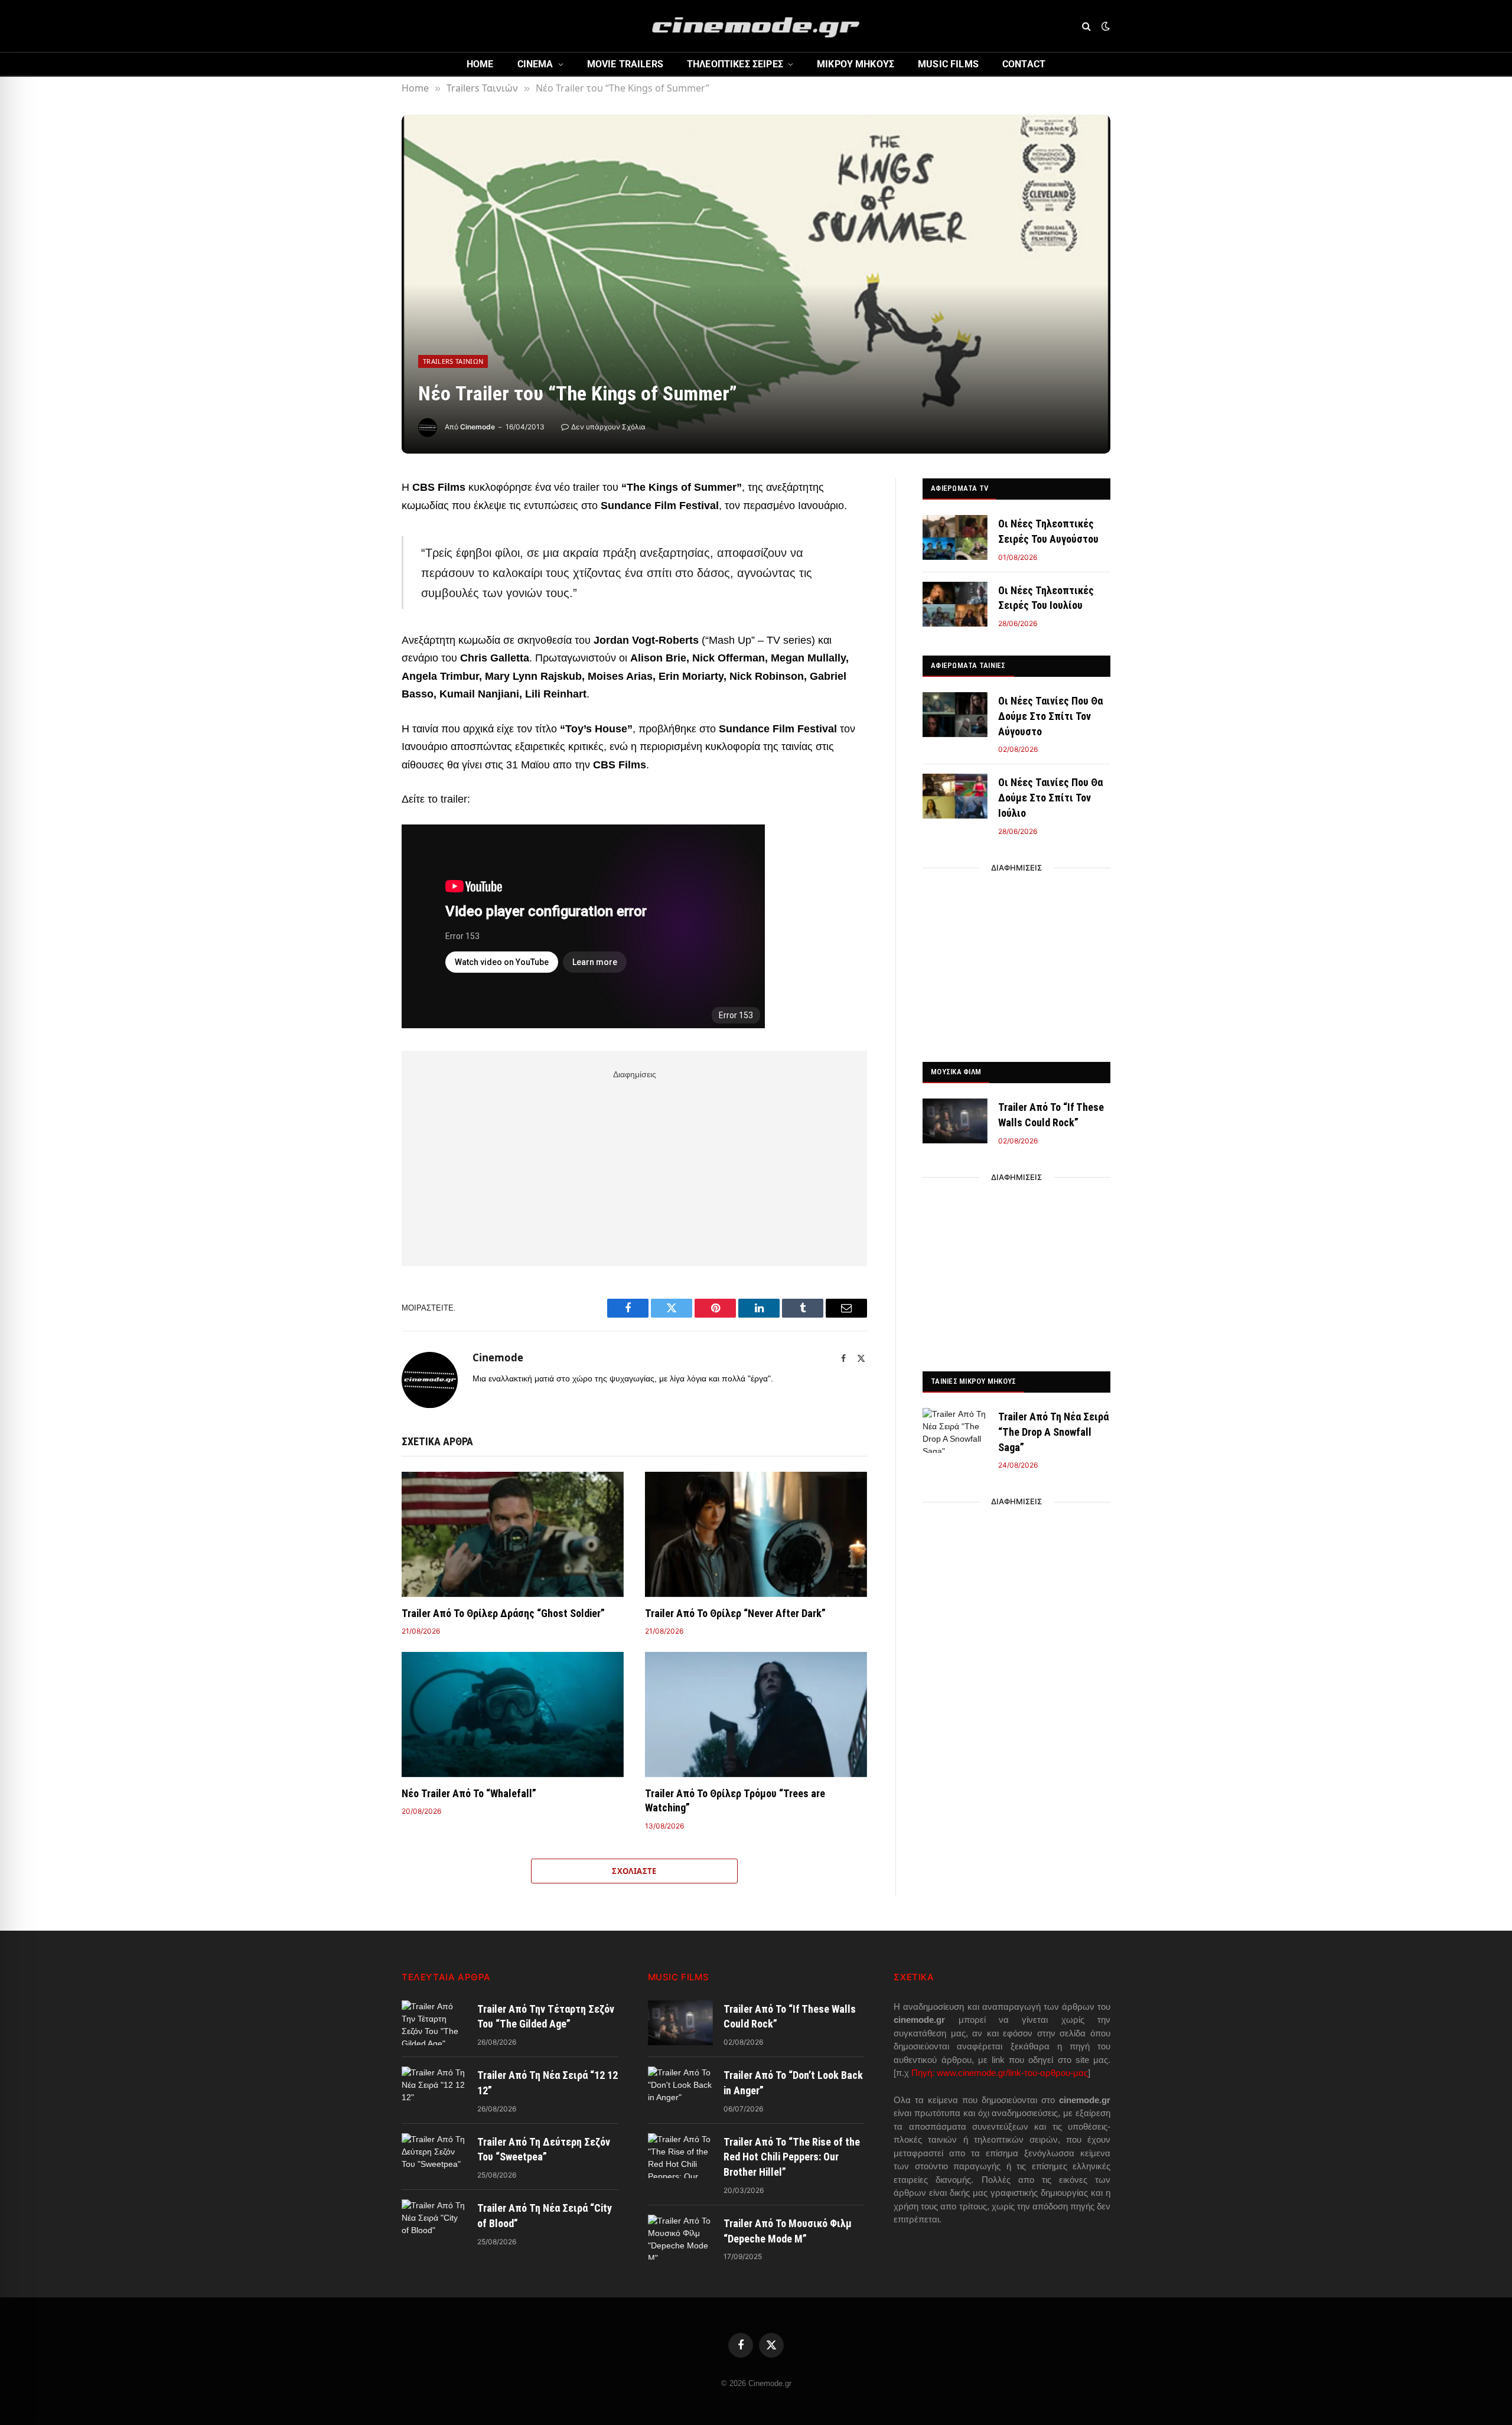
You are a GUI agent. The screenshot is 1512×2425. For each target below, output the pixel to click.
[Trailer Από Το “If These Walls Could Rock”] (955, 1121)
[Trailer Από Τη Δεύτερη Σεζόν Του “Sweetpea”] (434, 2156)
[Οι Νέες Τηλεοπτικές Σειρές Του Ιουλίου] (955, 604)
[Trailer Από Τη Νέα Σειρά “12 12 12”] (434, 2089)
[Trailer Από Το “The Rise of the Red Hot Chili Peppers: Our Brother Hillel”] (680, 2156)
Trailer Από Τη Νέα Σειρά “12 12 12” (548, 2083)
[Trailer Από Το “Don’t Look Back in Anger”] (680, 2089)
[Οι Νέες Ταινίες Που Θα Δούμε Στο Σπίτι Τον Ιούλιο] (955, 796)
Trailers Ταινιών (453, 361)
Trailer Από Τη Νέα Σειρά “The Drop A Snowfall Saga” (1053, 1432)
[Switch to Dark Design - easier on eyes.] (1104, 26)
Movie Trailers (625, 64)
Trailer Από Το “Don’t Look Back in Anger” (793, 2083)
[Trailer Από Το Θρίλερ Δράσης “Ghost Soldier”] (513, 1534)
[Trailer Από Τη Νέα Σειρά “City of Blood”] (434, 2222)
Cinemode (478, 427)
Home (480, 64)
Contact (1024, 64)
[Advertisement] (634, 1166)
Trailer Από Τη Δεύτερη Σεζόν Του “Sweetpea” (544, 2149)
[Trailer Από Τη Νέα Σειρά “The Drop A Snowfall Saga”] (955, 1430)
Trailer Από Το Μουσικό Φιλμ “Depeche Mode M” (788, 2231)
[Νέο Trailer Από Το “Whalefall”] (513, 1715)
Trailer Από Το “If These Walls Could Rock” (1051, 1115)
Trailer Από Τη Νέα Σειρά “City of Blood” (545, 2216)
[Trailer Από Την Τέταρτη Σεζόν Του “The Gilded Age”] (434, 2023)
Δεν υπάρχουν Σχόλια (608, 427)
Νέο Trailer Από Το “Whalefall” (469, 1793)
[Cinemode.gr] (756, 26)
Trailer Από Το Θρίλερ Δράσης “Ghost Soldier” (503, 1613)
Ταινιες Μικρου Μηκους (973, 1381)
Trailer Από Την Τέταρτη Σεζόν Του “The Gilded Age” (546, 2017)
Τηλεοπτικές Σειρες (735, 64)
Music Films (948, 64)
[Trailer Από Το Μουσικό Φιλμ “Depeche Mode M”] (680, 2237)
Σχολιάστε (634, 1871)
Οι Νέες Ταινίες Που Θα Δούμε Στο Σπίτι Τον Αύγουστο (1050, 716)
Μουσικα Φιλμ (956, 1072)
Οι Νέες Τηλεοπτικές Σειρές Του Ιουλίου (1046, 598)
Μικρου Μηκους (856, 64)
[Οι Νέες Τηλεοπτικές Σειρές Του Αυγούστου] (955, 537)
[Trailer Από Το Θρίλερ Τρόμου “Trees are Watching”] (756, 1715)
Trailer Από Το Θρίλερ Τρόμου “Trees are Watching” (735, 1800)
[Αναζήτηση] (1086, 26)
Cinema (535, 64)
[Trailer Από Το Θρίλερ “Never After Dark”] (756, 1534)
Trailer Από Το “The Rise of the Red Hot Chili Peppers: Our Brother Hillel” (792, 2157)
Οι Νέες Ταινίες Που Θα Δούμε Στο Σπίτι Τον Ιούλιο (1050, 797)
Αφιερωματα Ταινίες (968, 665)
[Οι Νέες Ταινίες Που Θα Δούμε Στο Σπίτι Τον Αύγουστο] (955, 715)
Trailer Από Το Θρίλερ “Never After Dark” (735, 1613)
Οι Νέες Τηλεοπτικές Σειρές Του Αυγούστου (1048, 531)
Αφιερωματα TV (959, 488)
